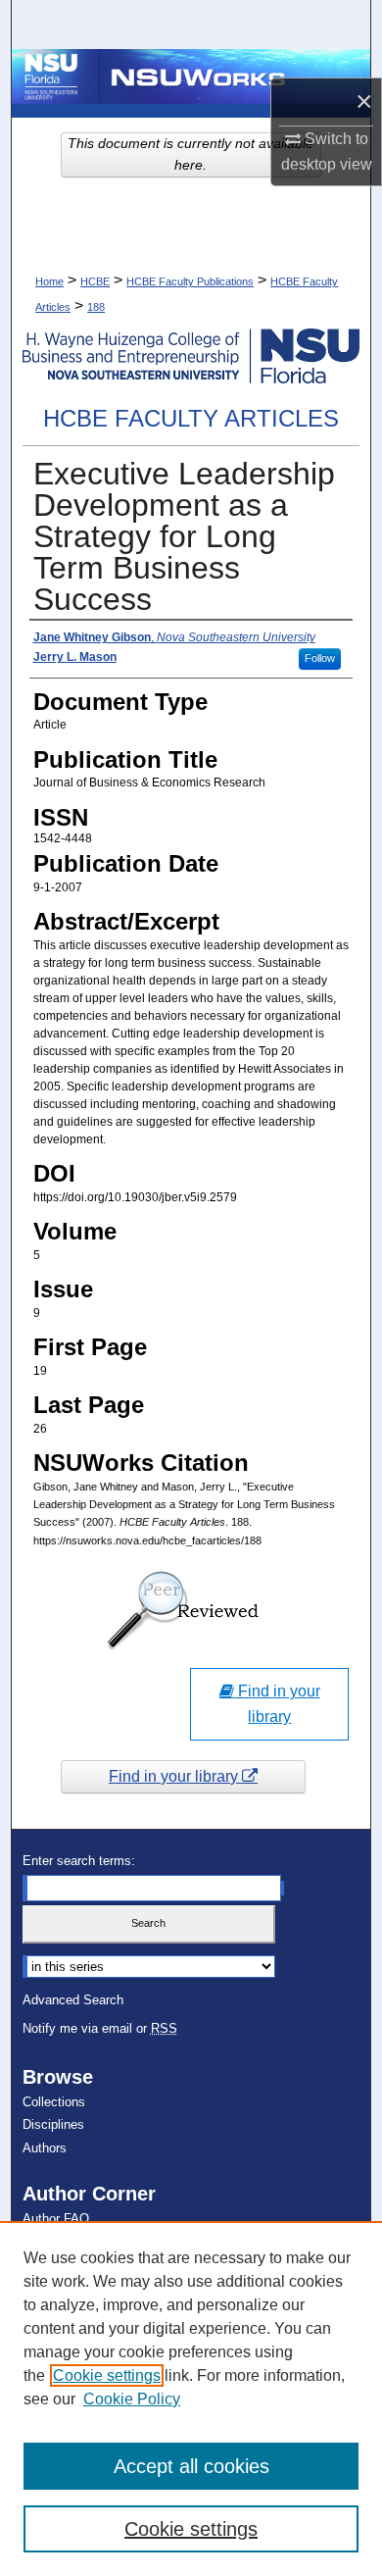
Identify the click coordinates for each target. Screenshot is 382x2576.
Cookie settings (107, 2375)
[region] (191, 2399)
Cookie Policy (132, 2399)
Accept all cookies (191, 2466)
